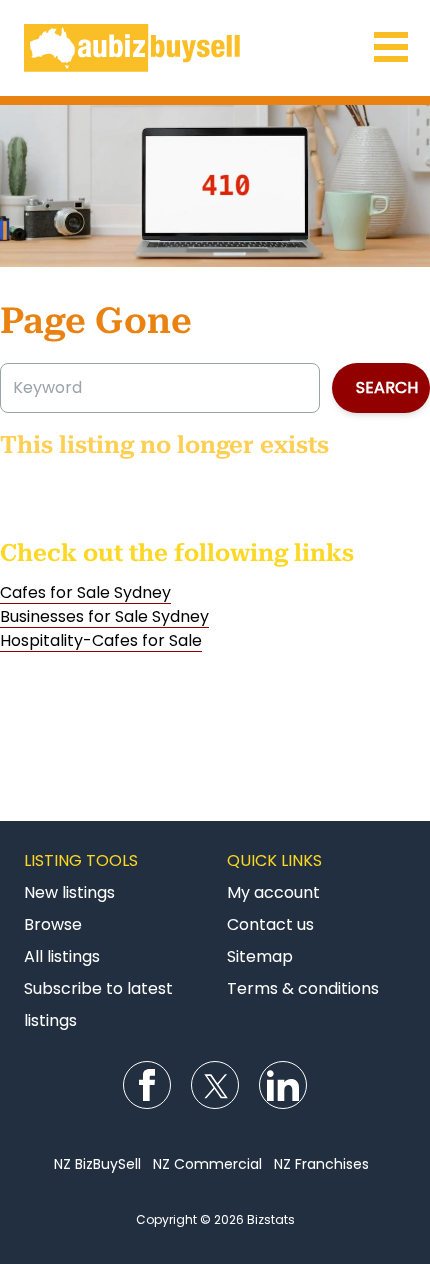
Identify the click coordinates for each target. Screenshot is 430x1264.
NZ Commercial (207, 1164)
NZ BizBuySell (97, 1164)
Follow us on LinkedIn (283, 1085)
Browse (53, 924)
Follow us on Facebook (147, 1085)
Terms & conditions (303, 988)
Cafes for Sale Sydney (85, 592)
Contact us (270, 924)
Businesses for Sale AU (215, 48)
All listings (62, 956)
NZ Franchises (321, 1164)
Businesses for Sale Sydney (104, 616)
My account (273, 892)
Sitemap (260, 956)
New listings (69, 892)
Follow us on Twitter (215, 1085)
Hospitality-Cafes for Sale (101, 640)
